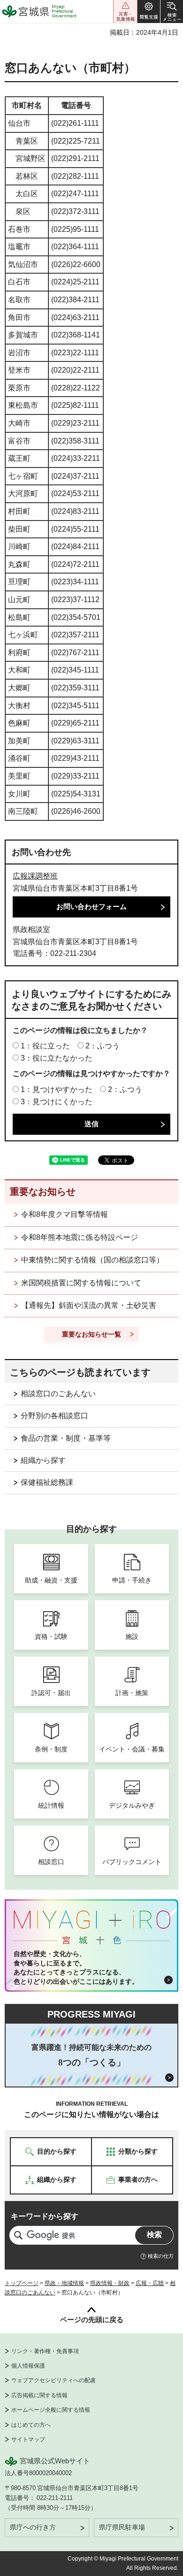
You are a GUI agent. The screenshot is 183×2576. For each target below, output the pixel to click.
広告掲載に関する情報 (39, 2395)
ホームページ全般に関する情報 (51, 2410)
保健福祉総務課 (47, 1482)
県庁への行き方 (33, 2527)
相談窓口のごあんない (58, 1394)
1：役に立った (45, 1046)
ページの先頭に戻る (92, 2320)
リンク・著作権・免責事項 (45, 2351)
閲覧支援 (149, 11)
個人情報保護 (28, 2366)
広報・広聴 (150, 2283)
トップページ (22, 2283)
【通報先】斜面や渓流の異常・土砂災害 (89, 1305)
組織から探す (43, 1460)
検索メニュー (172, 11)
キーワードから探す (45, 2216)
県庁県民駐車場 (122, 2527)
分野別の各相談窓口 (54, 1416)
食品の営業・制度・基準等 (66, 1438)
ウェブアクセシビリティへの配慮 (53, 2380)
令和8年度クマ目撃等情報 (65, 1214)
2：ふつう (103, 1046)
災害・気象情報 (125, 11)
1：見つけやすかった (57, 1089)
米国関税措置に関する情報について (81, 1283)
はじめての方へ (31, 2425)
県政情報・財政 (110, 2283)
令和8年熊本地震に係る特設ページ (80, 1237)
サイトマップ (28, 2439)
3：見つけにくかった (57, 1102)
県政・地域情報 (64, 2283)
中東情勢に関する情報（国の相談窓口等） (92, 1260)
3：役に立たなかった (57, 1058)
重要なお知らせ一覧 (91, 1334)
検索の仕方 (161, 2256)
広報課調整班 (35, 876)
